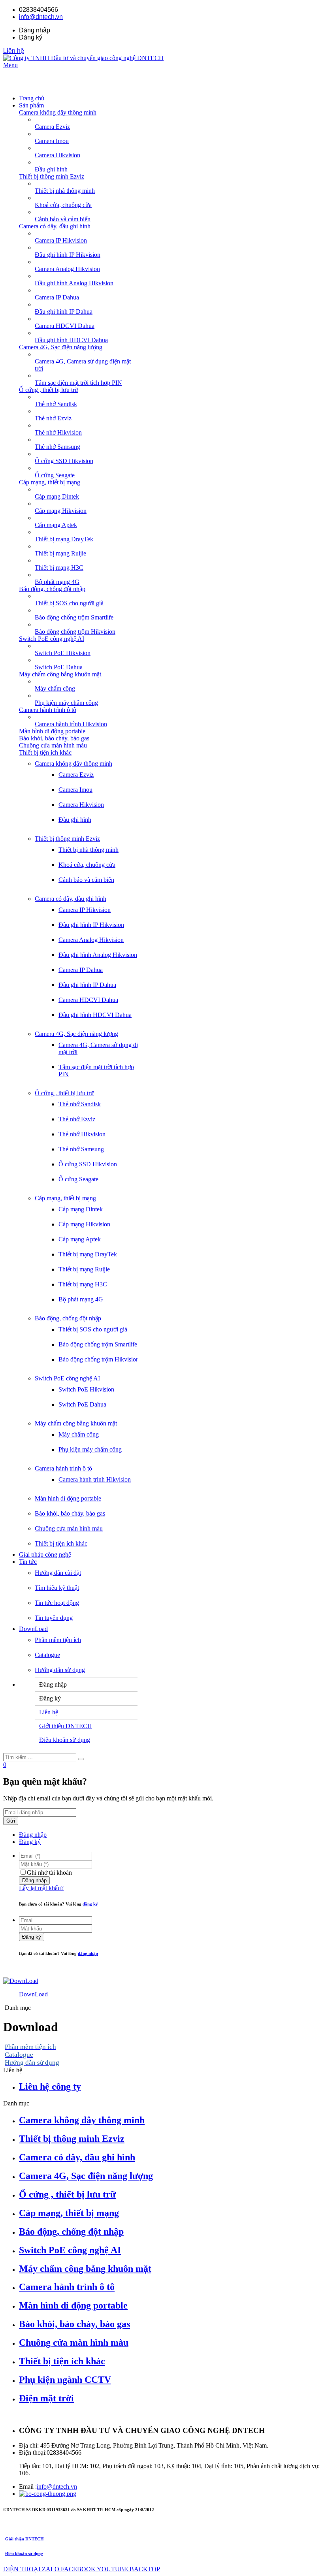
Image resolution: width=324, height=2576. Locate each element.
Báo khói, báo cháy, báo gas (54, 738)
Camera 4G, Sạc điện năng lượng (61, 347)
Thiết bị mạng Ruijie (84, 1269)
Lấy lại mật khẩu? (41, 1888)
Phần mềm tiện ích (58, 1640)
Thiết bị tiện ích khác (45, 752)
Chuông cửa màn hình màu (53, 745)
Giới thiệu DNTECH (66, 1726)
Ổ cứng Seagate (78, 1179)
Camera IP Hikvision (85, 910)
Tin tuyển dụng (54, 1618)
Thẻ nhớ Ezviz (77, 1119)
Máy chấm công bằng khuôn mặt (60, 674)
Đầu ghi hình (75, 820)
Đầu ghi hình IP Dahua (87, 985)
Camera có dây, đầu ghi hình (55, 226)
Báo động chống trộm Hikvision (99, 1359)
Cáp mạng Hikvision (84, 1224)
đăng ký (90, 1904)
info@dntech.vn (41, 17)
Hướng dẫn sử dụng (60, 1670)
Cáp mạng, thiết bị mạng (50, 482)
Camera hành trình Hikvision (95, 1479)
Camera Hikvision (81, 805)
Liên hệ (14, 51)
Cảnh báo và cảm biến (86, 880)
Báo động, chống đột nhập (52, 589)
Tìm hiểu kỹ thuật (57, 1588)
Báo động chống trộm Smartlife (98, 1344)
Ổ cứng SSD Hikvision (88, 1164)
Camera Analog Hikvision (91, 940)
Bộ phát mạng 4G (81, 1299)
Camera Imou (75, 790)
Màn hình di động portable (52, 731)
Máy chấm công (79, 1434)
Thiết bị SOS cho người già (93, 1329)
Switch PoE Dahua (82, 1404)
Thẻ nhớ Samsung (81, 1149)
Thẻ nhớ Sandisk (80, 1104)
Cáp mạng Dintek (81, 1209)
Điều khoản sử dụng (65, 1740)
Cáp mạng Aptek (80, 1239)
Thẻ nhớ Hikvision (82, 1134)
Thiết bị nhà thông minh (89, 850)
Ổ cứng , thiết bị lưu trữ (49, 390)
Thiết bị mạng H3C (83, 1284)
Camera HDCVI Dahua (88, 1000)
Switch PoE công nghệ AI (52, 639)
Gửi (11, 1821)
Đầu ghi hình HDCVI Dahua (95, 1015)
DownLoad (33, 1994)
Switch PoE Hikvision (86, 1389)
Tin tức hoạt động (57, 1603)
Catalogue (47, 1655)
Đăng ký (30, 1842)
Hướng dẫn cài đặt (58, 1573)
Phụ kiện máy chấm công (90, 1449)
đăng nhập (88, 1953)
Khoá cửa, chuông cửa (87, 865)
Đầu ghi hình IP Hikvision (91, 925)
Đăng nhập (33, 1835)
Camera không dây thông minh (58, 112)
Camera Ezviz (76, 775)
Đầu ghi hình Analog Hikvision (98, 955)
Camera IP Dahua (81, 970)
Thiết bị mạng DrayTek (88, 1254)
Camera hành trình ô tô (48, 710)
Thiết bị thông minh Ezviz (52, 176)
